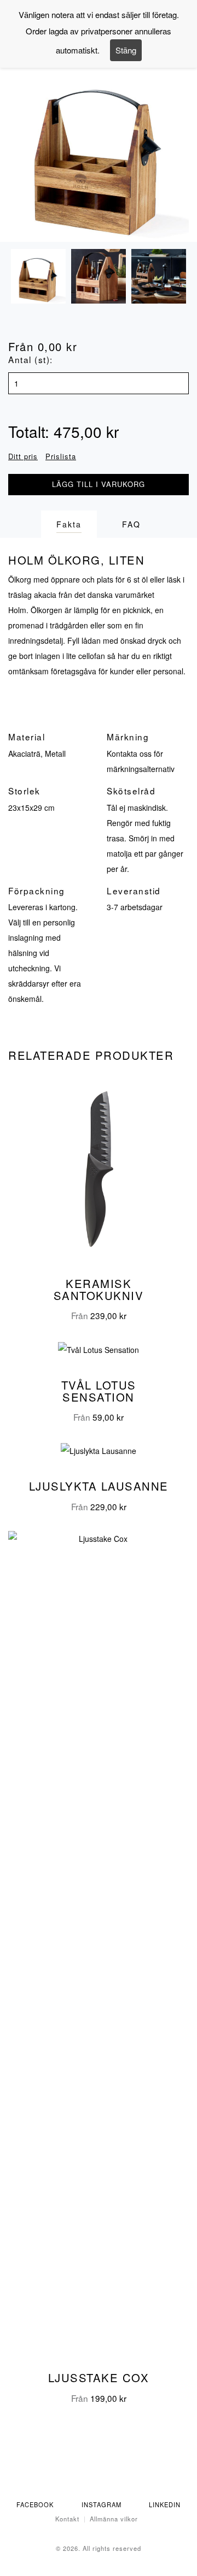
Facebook (35, 2504)
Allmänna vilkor (114, 2519)
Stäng (126, 50)
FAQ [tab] (131, 524)
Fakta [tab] (69, 524)
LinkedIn (165, 2504)
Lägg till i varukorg (99, 484)
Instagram (102, 2504)
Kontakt (67, 2519)
